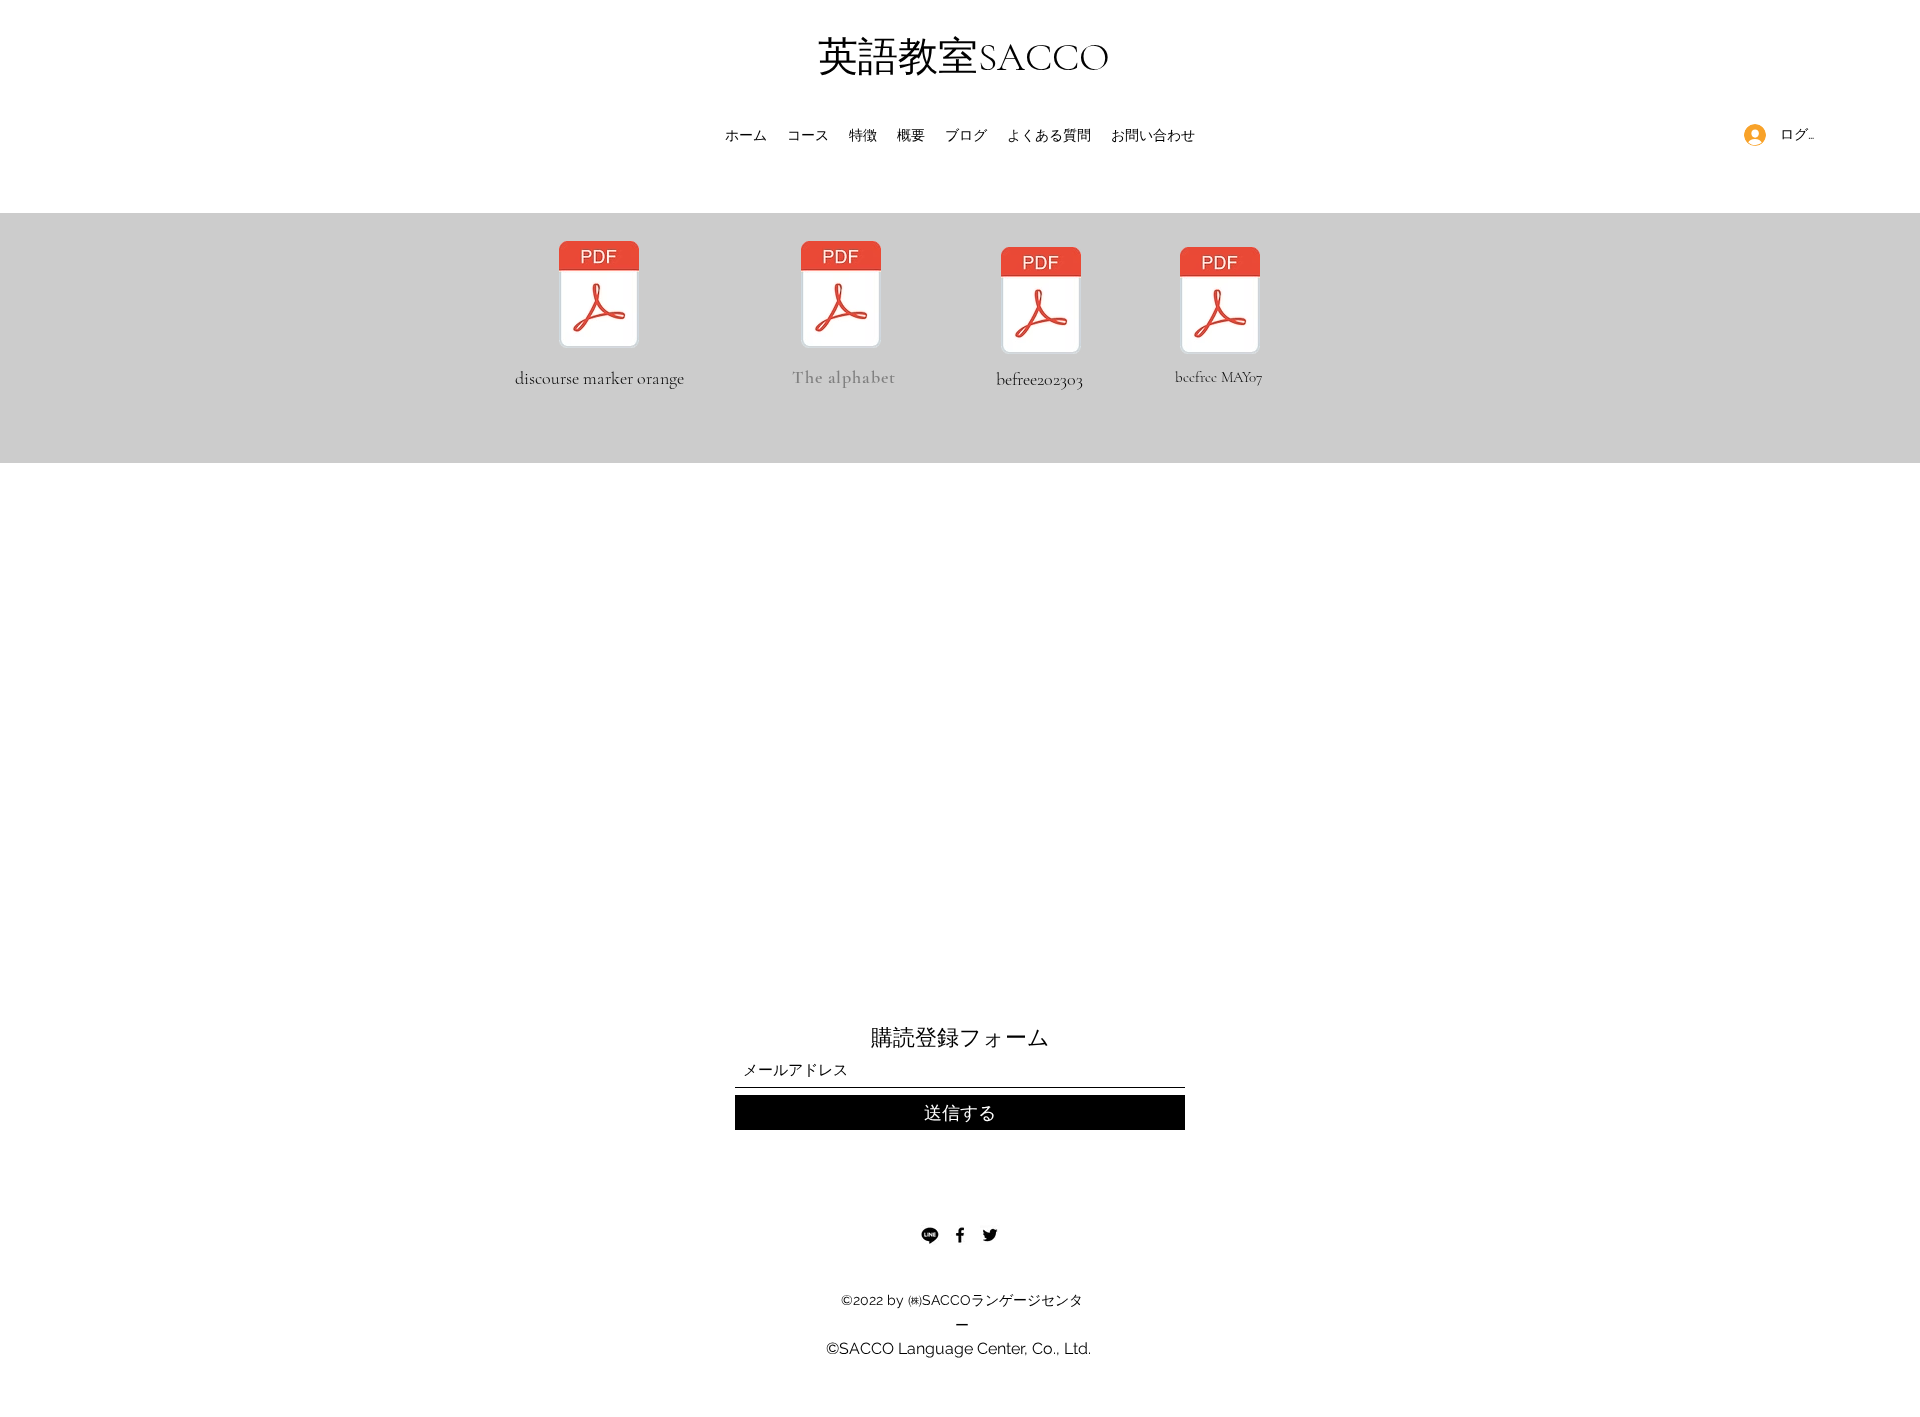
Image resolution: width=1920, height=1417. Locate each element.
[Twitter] (990, 1235)
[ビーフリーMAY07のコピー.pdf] (1220, 303)
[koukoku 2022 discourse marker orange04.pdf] (599, 297)
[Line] (930, 1235)
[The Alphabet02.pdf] (841, 297)
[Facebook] (960, 1235)
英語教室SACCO (964, 57)
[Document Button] (1041, 303)
